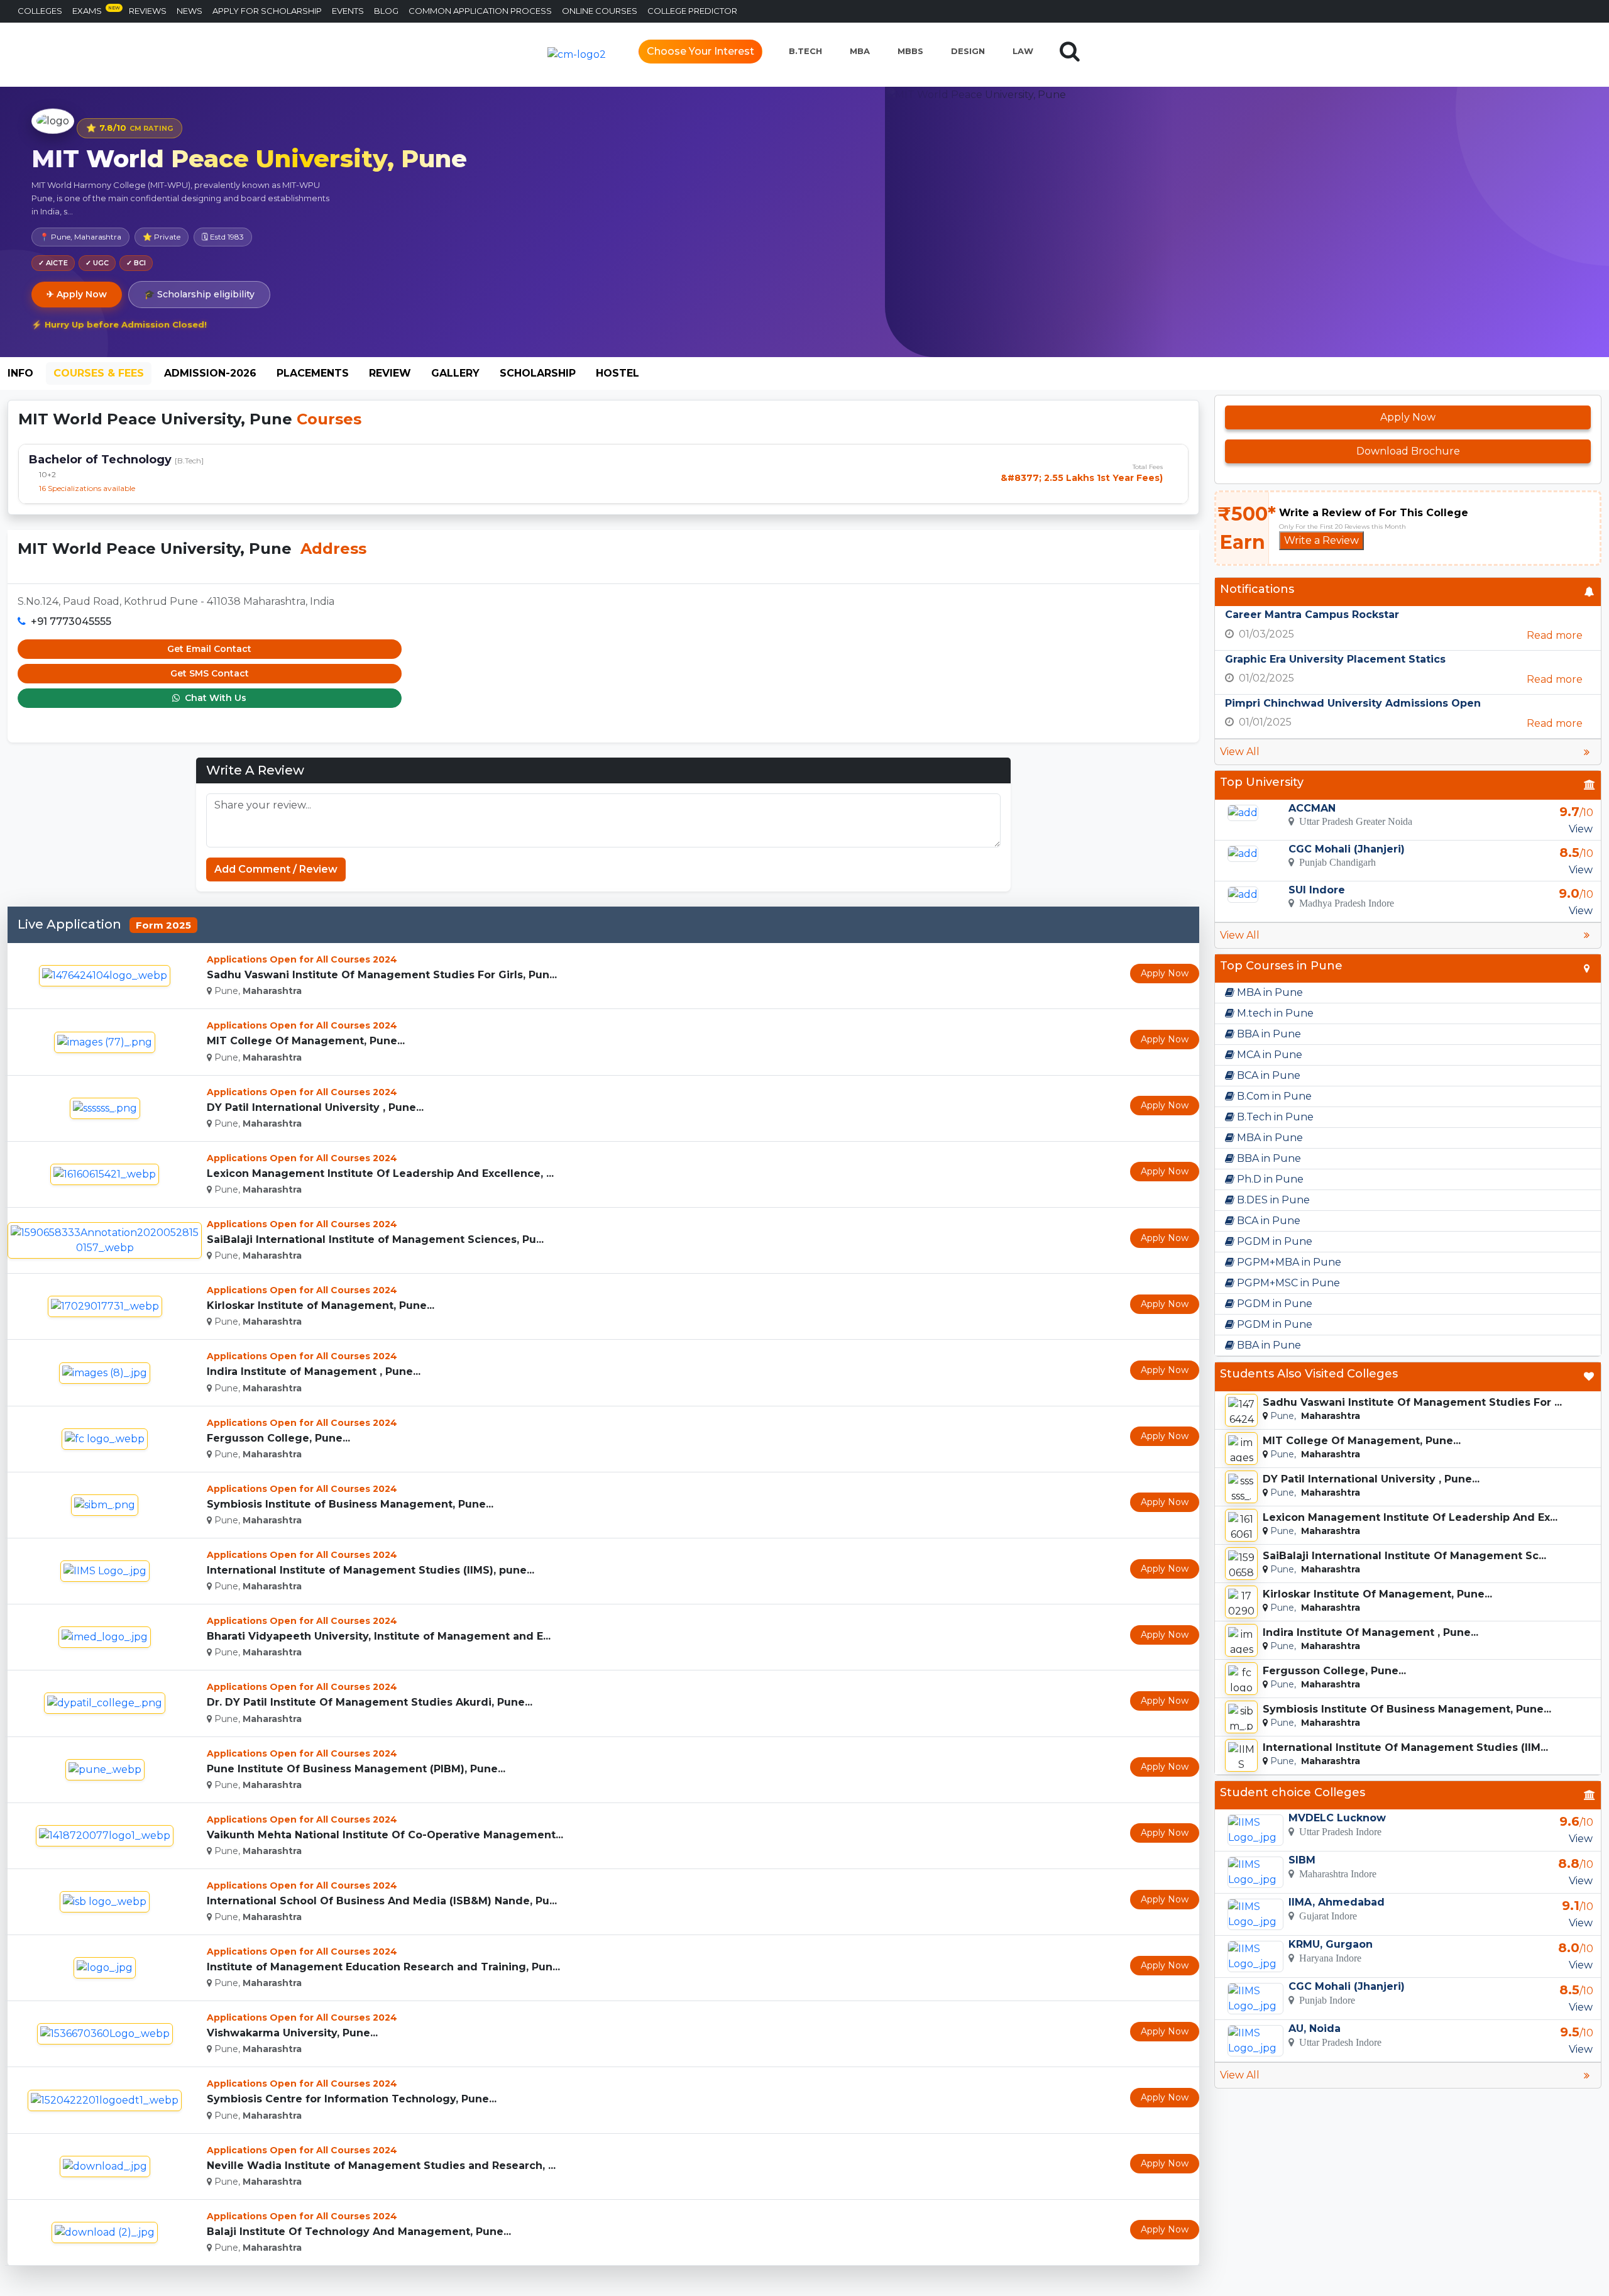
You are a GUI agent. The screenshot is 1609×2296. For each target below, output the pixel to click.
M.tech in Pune (1274, 1013)
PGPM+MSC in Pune (1287, 1283)
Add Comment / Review (276, 869)
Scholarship (538, 373)
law (1023, 51)
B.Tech (805, 51)
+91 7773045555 (71, 621)
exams (96, 10)
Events (348, 11)
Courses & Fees (99, 373)
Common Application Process (480, 11)
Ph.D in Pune (1269, 1179)
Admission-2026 (210, 373)
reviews (148, 11)
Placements (313, 373)
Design (968, 51)
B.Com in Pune (1273, 1096)
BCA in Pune (1267, 1075)
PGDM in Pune (1273, 1241)
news (189, 11)
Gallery (455, 373)
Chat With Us (214, 698)
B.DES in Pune (1272, 1200)
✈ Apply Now (77, 294)
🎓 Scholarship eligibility (199, 294)
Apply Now (1165, 973)
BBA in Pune (1268, 1034)
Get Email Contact (209, 649)
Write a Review (1321, 540)
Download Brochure (1408, 451)
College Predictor (692, 11)
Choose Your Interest (700, 51)
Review (390, 373)
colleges (40, 11)
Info (20, 373)
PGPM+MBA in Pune (1288, 1262)
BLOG (386, 11)
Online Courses (600, 11)
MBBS (910, 51)
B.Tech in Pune (1274, 1117)
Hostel (618, 373)
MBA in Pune (1269, 992)
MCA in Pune (1268, 1055)
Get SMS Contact (210, 673)
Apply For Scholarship (267, 11)
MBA (860, 51)
